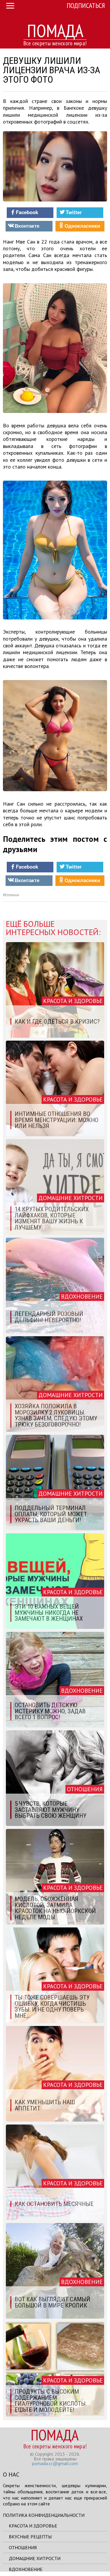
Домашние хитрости (35, 2558)
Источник (11, 895)
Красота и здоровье (33, 2526)
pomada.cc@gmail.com (55, 2463)
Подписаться (86, 5)
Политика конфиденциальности (44, 2515)
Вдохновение (26, 2569)
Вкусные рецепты (30, 2537)
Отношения (23, 2547)
